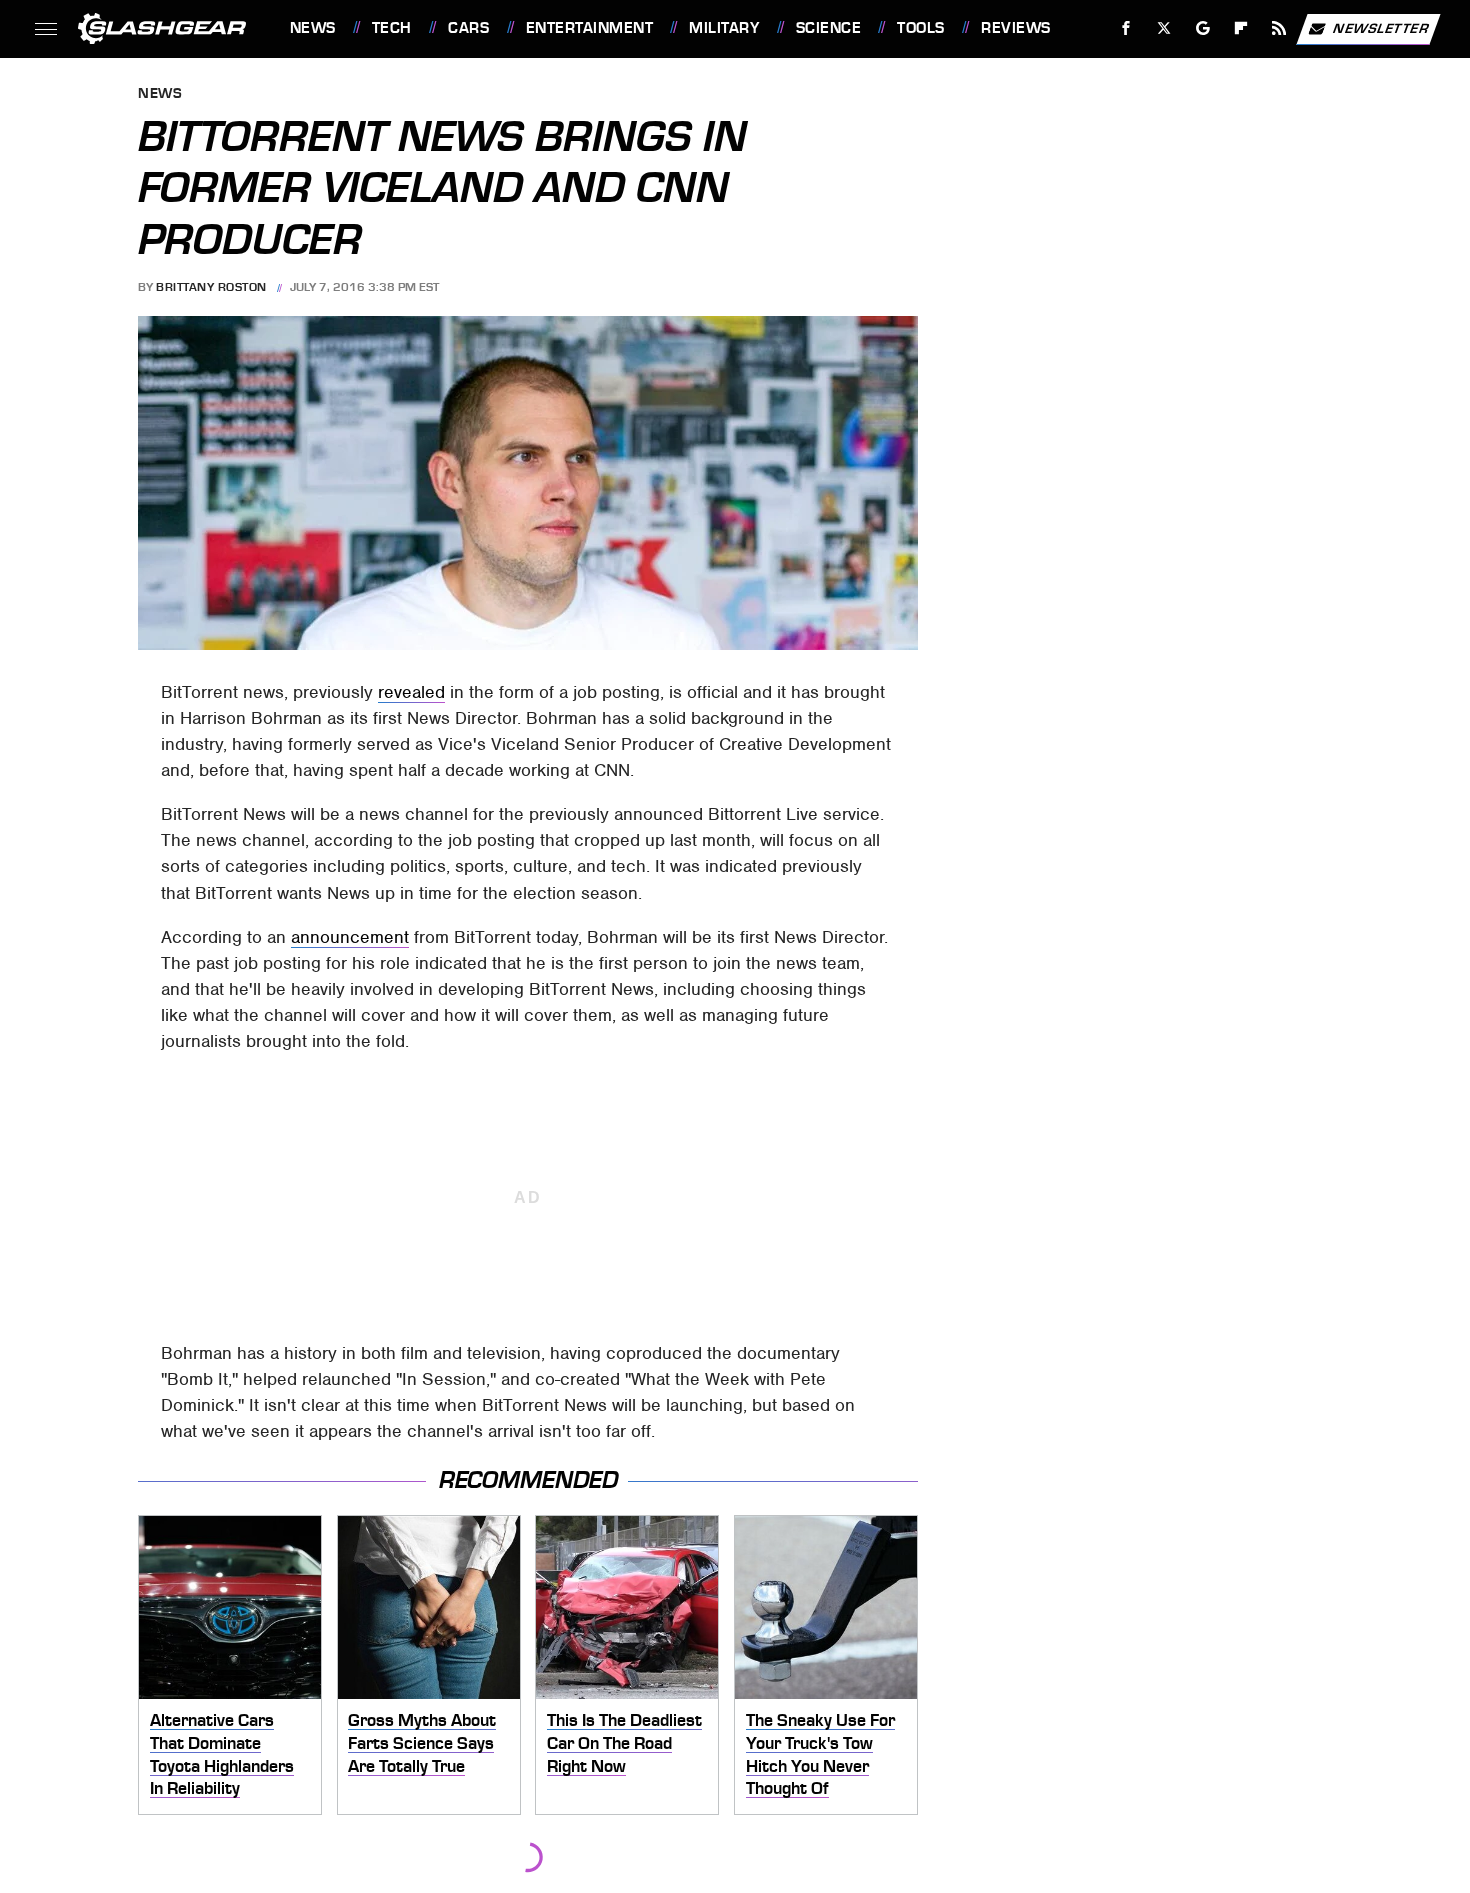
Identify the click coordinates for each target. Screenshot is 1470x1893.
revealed (411, 692)
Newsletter (1381, 27)
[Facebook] (1126, 28)
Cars (468, 28)
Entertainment (589, 28)
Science (828, 28)
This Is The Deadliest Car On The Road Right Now (624, 1742)
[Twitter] (1163, 28)
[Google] (1202, 28)
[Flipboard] (1241, 28)
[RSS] (1278, 28)
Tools (920, 28)
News (312, 28)
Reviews (1015, 28)
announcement (350, 937)
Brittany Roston (211, 287)
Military (724, 28)
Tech (392, 28)
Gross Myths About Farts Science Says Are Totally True (422, 1742)
